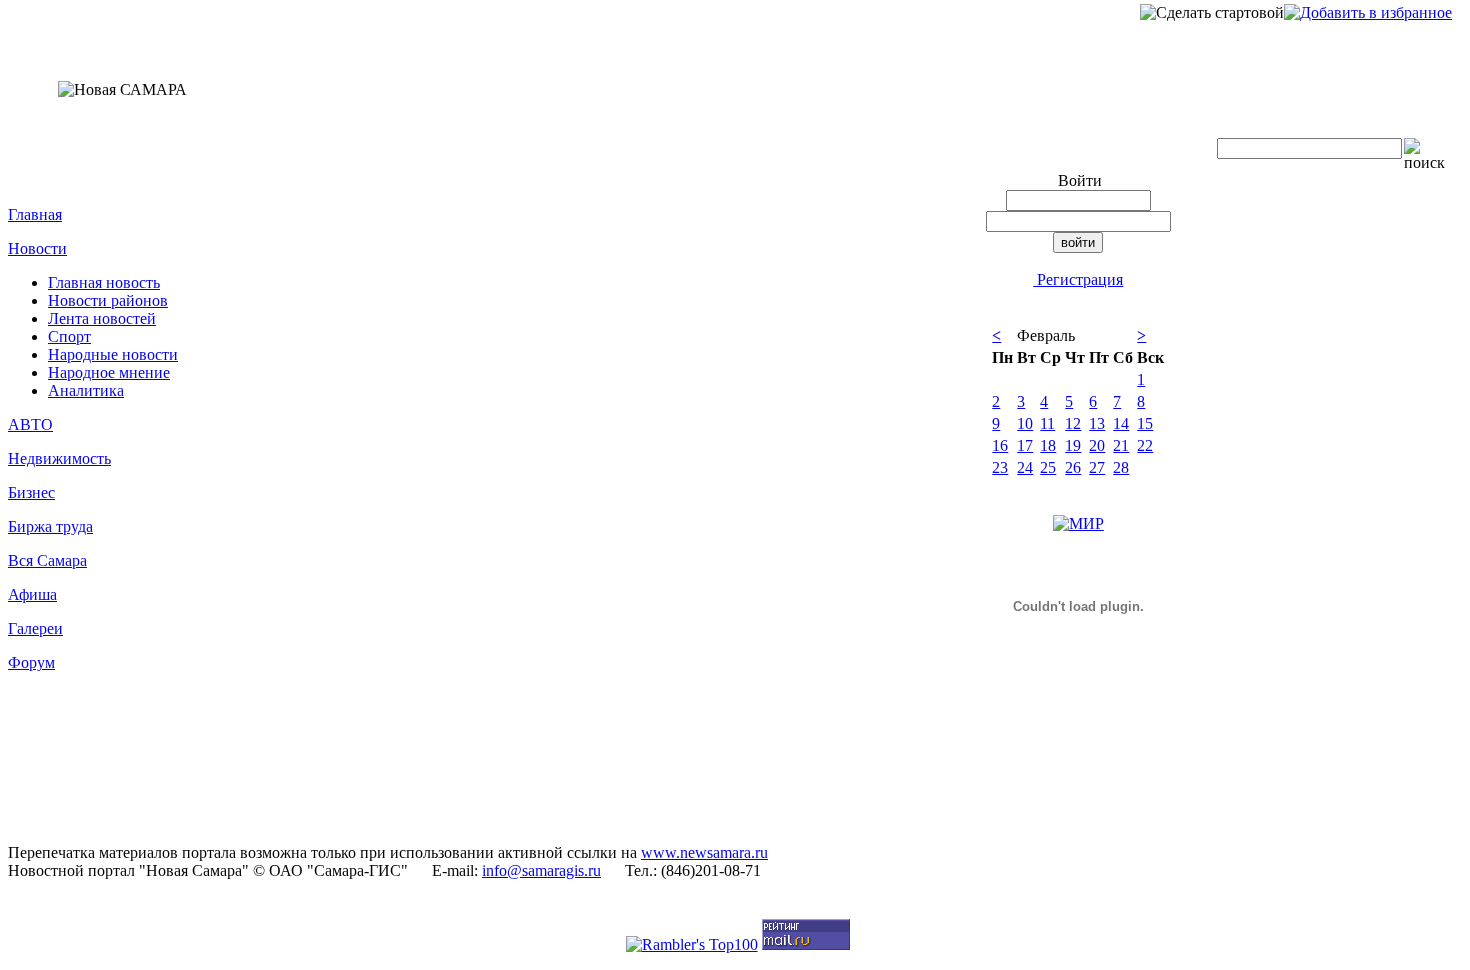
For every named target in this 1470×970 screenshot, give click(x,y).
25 (1048, 467)
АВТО (30, 424)
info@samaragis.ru (541, 870)
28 (1121, 467)
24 (1025, 467)
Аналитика (86, 390)
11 (1047, 423)
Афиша (32, 594)
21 (1121, 445)
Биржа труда (50, 526)
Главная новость (104, 282)
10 (1025, 423)
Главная (35, 214)
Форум (31, 662)
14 (1121, 423)
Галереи (35, 628)
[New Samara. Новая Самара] (1368, 12)
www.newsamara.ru (704, 852)
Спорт (69, 336)
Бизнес (31, 492)
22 (1145, 445)
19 (1073, 445)
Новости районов (108, 300)
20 (1097, 445)
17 (1025, 445)
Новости (37, 248)
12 (1073, 423)
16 (1000, 445)
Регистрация (1078, 279)
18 (1048, 445)
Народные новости (113, 354)
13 (1097, 423)
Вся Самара (47, 560)
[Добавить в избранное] (1368, 13)
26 (1073, 467)
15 (1145, 423)
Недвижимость (59, 458)
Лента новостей (102, 318)
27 (1097, 467)
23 (1000, 467)
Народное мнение (109, 372)
